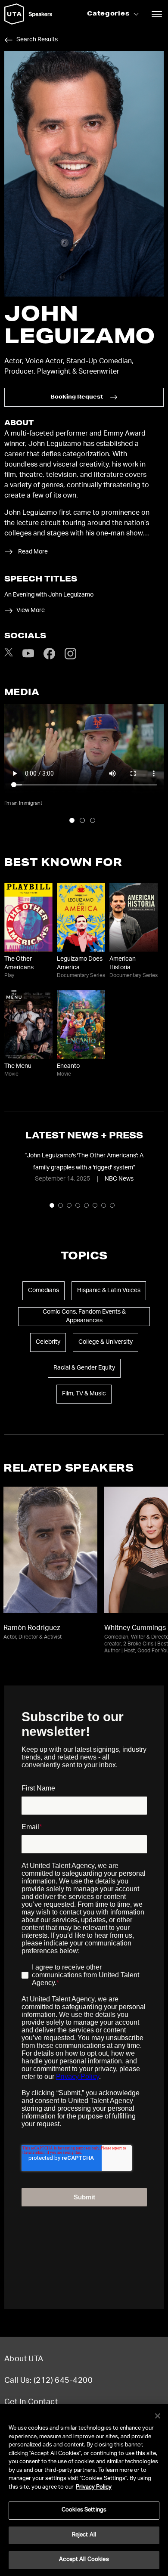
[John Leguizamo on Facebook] (49, 658)
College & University (106, 1342)
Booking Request (77, 397)
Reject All (84, 2535)
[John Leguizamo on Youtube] (28, 658)
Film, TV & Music (84, 1394)
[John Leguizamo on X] (9, 655)
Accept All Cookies (84, 2560)
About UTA (24, 2360)
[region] (84, 2490)
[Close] (158, 2416)
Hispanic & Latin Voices (109, 1291)
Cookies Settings (84, 2510)
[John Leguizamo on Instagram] (70, 658)
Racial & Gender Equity (84, 1368)
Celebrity (48, 1342)
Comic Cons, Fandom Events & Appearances (84, 1317)
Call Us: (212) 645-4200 (48, 2381)
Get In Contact (31, 2403)
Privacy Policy (94, 2488)
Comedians (44, 1291)
